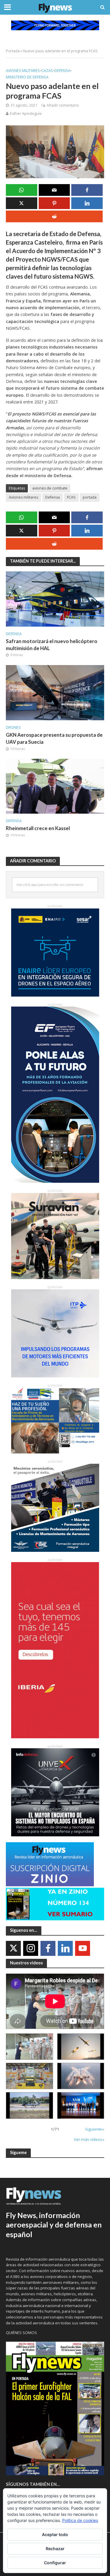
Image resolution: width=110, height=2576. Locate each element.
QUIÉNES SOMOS (21, 2333)
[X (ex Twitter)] (13, 1948)
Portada (13, 51)
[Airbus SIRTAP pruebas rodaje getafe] (29, 2105)
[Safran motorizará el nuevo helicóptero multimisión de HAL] (55, 598)
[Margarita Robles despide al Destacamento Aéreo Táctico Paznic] (29, 2047)
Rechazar (55, 2549)
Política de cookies (80, 2520)
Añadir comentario (63, 105)
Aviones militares (23, 71)
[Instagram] (31, 1948)
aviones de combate (50, 488)
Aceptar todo (55, 2534)
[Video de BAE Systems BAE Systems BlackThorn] (81, 2047)
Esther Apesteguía (26, 113)
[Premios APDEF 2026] (81, 2105)
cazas (47, 71)
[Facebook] (48, 1948)
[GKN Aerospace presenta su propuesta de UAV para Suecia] (55, 692)
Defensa (62, 71)
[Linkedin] (65, 1948)
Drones (13, 727)
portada (90, 497)
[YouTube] (83, 1948)
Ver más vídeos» (89, 2139)
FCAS (71, 497)
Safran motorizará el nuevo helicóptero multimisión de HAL (52, 645)
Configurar (55, 2563)
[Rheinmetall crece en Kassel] (55, 786)
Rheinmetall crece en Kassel (38, 828)
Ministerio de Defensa (27, 77)
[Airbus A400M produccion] (29, 2076)
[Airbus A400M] (81, 2076)
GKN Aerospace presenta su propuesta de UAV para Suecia (54, 738)
